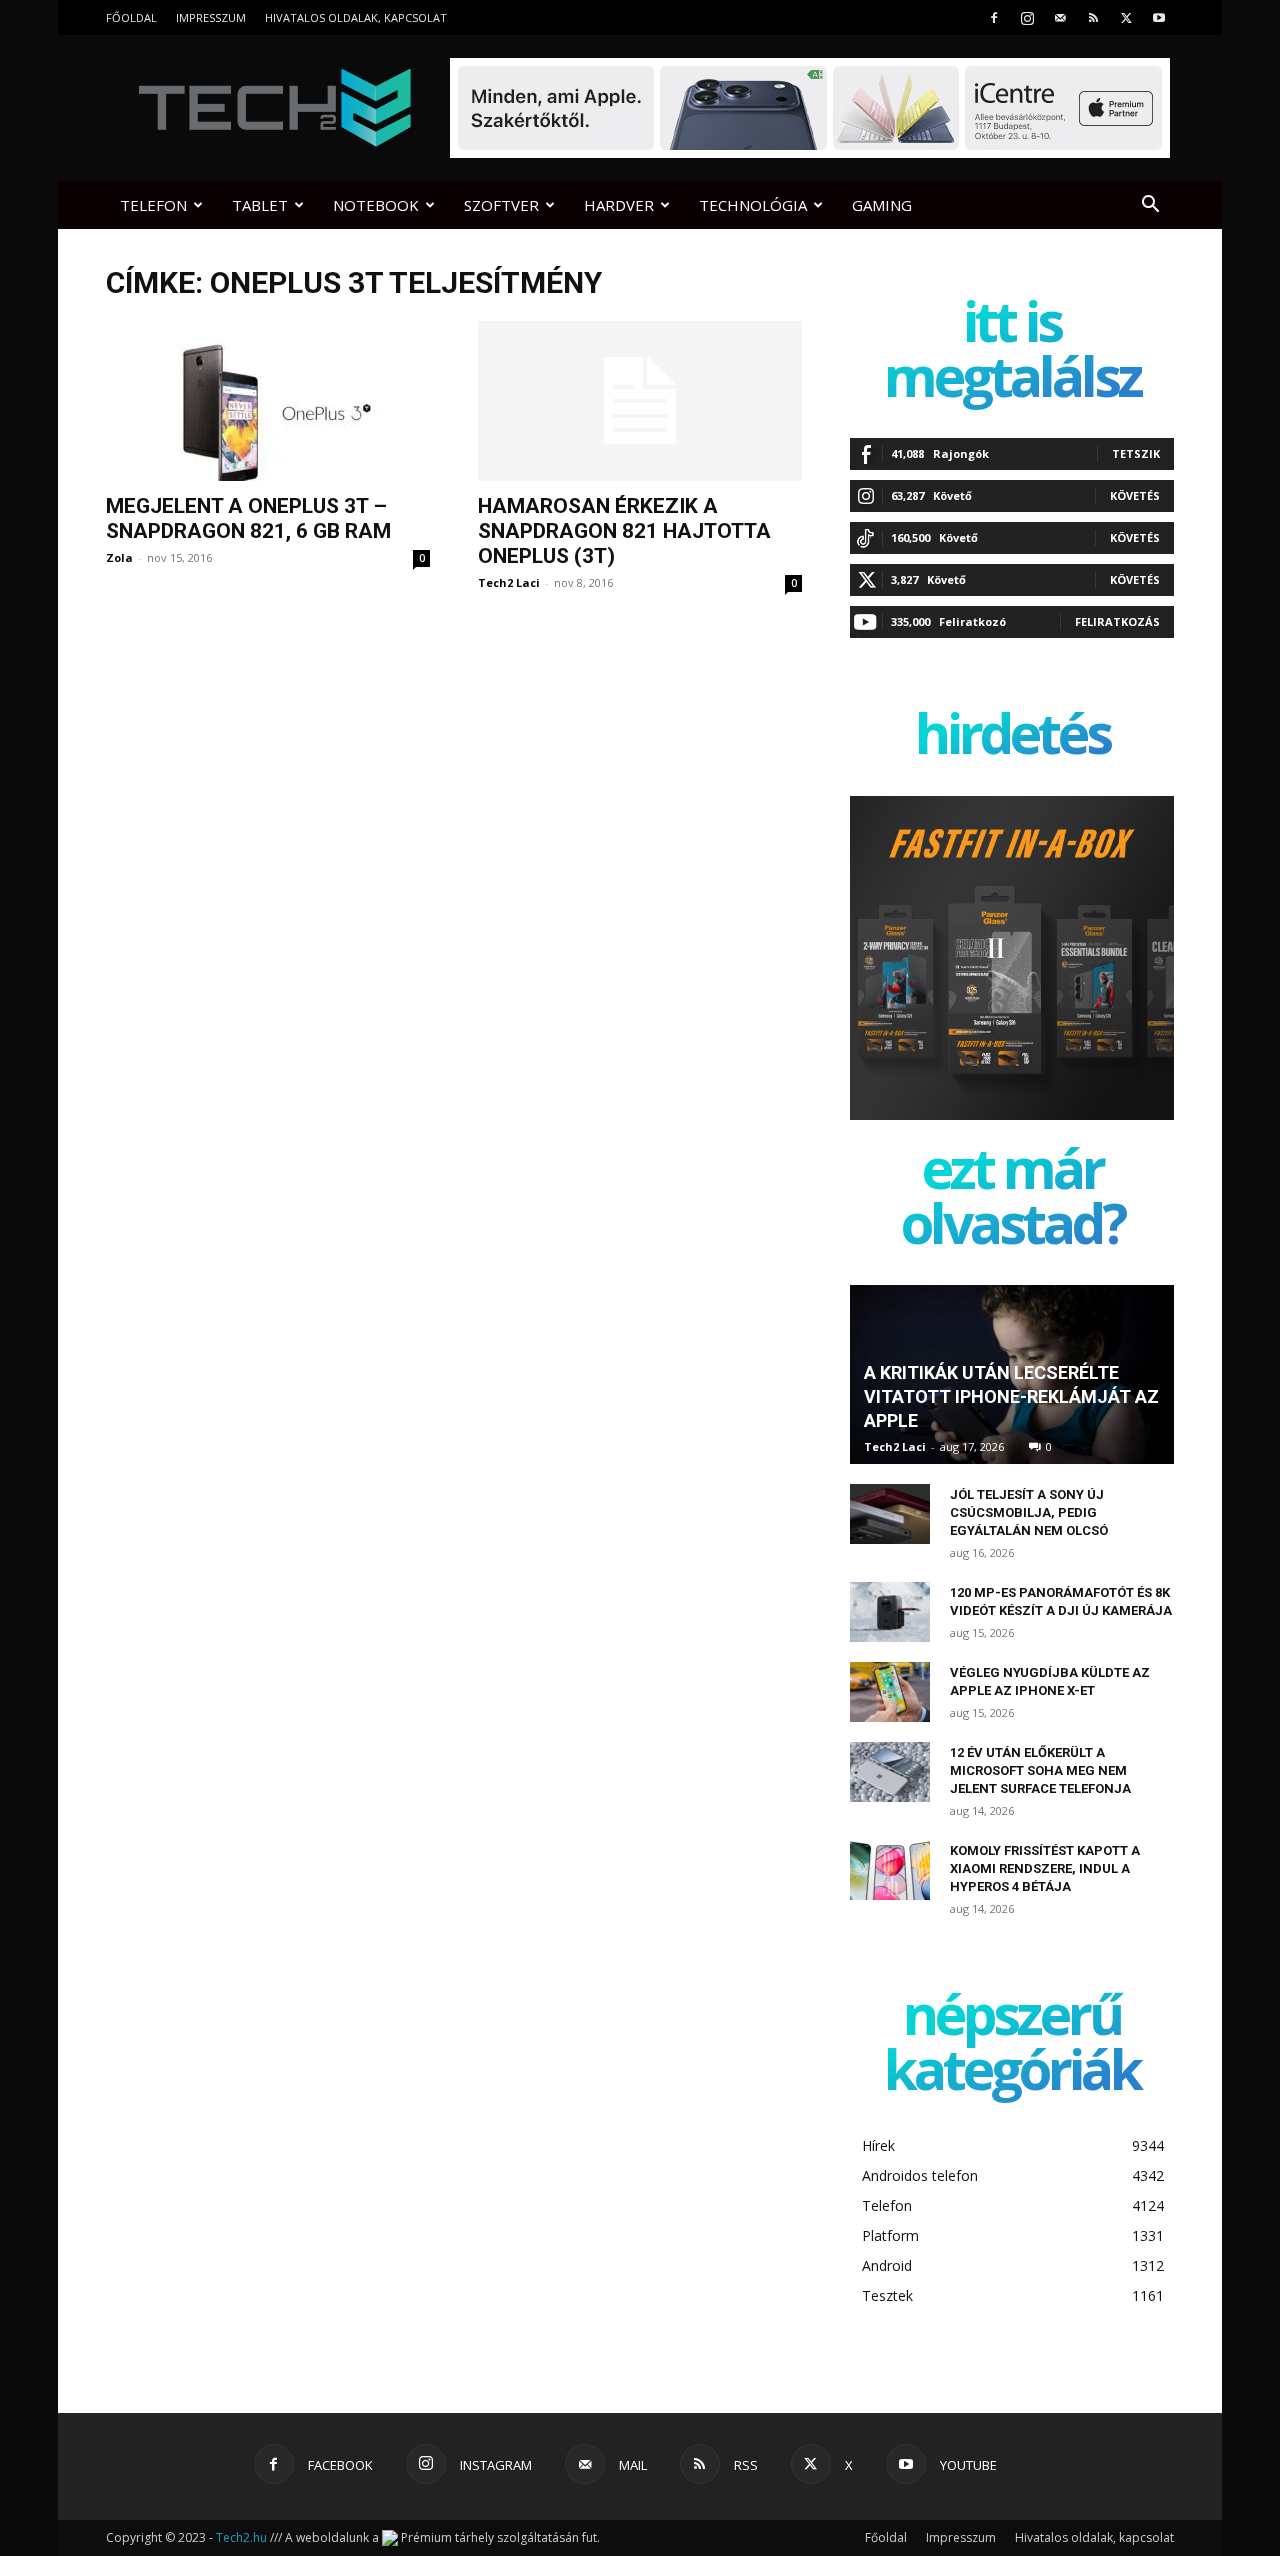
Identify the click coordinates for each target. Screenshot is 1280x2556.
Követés (1135, 495)
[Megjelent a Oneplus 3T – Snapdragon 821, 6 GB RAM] (268, 401)
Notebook (376, 205)
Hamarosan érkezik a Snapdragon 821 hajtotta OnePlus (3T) (624, 531)
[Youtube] (1159, 17)
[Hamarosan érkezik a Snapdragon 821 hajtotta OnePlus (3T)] (640, 401)
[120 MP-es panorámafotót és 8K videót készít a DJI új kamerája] (890, 1612)
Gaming (882, 205)
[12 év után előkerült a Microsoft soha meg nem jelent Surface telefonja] (890, 1772)
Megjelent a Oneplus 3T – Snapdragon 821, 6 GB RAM (248, 518)
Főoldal (131, 17)
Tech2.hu (241, 2537)
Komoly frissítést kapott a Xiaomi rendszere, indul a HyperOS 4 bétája (1045, 1868)
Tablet (260, 205)
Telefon (153, 205)
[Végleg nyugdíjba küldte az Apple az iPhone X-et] (890, 1692)
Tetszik (1136, 453)
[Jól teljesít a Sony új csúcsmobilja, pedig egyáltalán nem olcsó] (890, 1514)
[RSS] (1093, 17)
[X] (1126, 17)
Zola (119, 557)
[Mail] (1060, 17)
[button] (1150, 206)
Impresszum (211, 17)
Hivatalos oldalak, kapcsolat (356, 17)
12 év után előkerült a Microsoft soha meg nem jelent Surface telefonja (1040, 1770)
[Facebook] (994, 17)
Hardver (619, 205)
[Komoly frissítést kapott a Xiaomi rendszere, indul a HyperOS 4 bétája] (890, 1870)
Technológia (753, 205)
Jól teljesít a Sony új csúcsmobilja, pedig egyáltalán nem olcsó (1029, 1512)
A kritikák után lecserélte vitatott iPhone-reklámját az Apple (1011, 1396)
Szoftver (501, 205)
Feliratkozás (1117, 621)
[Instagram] (1027, 17)
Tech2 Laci (509, 582)
